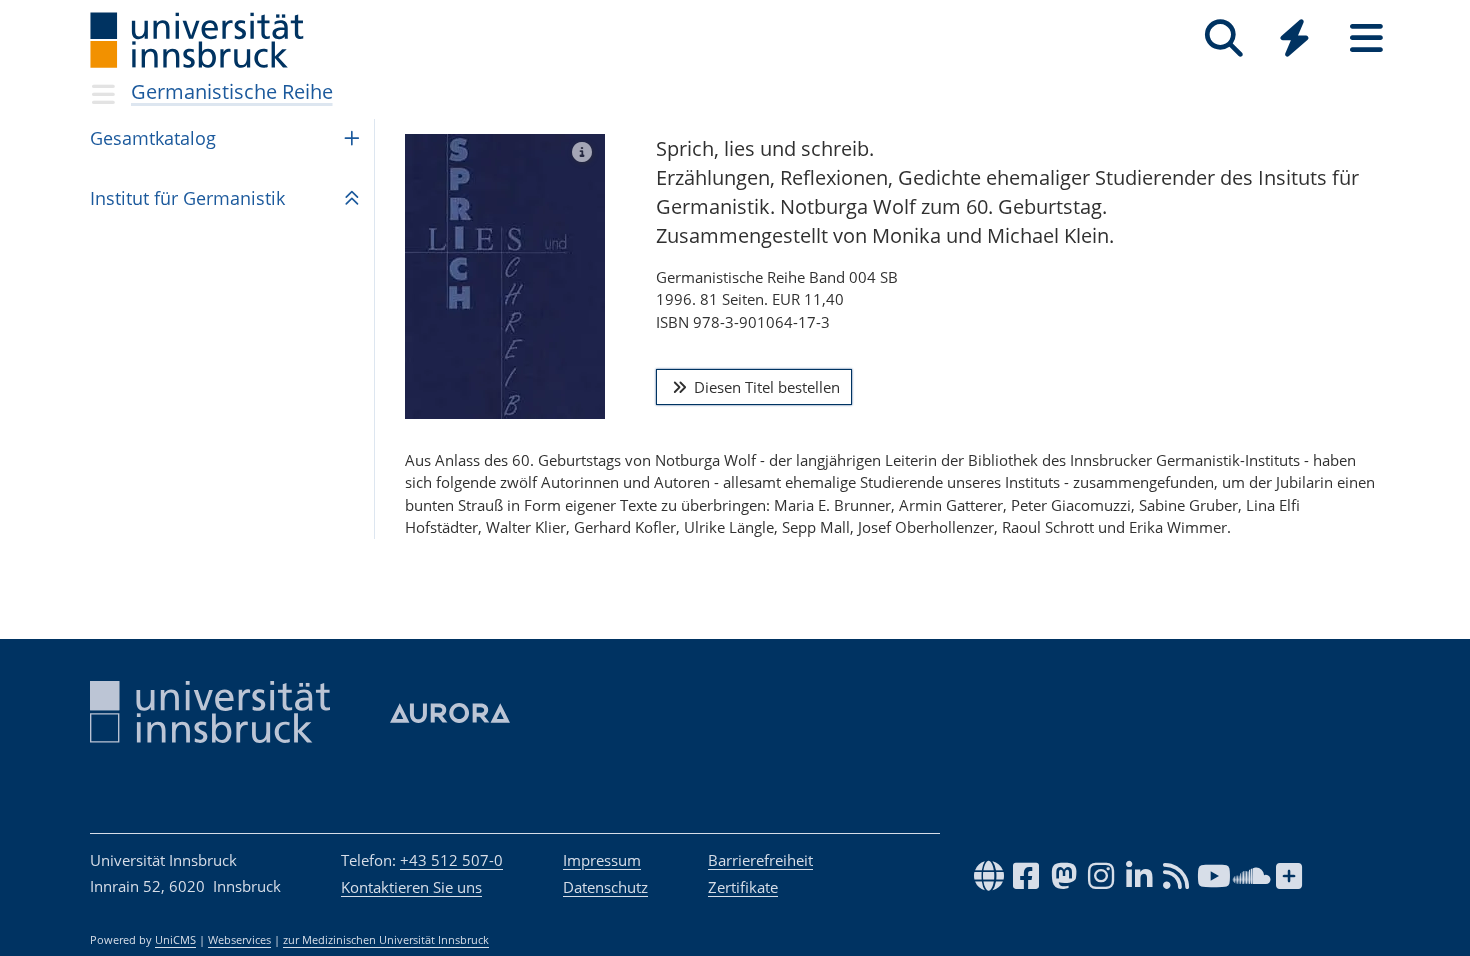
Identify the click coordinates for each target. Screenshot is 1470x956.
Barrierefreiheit (760, 860)
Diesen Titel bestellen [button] (765, 387)
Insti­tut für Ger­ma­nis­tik (187, 198)
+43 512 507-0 (451, 860)
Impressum (602, 860)
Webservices (239, 940)
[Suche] (1223, 38)
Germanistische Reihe (232, 91)
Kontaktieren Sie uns (411, 887)
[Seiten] (1366, 38)
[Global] (1295, 40)
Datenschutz (605, 887)
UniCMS (175, 940)
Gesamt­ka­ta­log (153, 138)
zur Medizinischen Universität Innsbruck (386, 940)
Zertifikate (743, 887)
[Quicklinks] (1294, 38)
